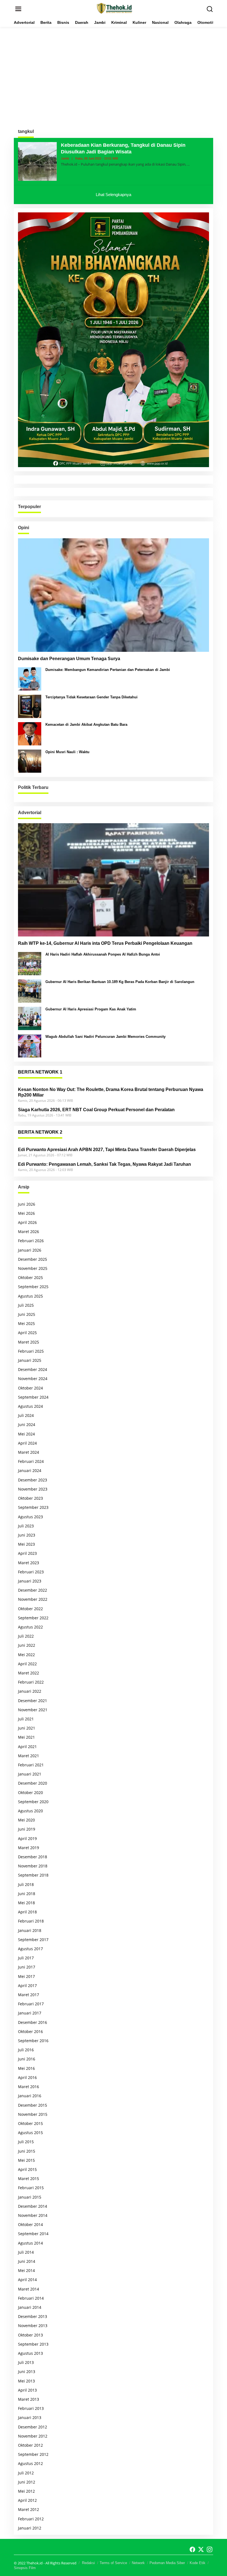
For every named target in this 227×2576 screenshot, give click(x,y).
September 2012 (33, 2454)
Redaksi (88, 2563)
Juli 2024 (26, 1415)
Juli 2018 (26, 1884)
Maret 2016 (29, 2087)
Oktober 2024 (30, 1388)
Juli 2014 (26, 2252)
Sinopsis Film (25, 2568)
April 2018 (27, 1912)
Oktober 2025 (30, 1277)
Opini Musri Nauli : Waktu (67, 752)
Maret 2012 (29, 2509)
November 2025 (33, 1268)
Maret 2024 (29, 1452)
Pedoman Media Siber (167, 2563)
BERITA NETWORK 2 (40, 1132)
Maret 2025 (29, 1342)
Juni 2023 (27, 1535)
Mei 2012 (26, 2491)
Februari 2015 (31, 2188)
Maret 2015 (29, 2179)
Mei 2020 (26, 1820)
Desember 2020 (33, 1783)
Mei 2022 (26, 1655)
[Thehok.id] (115, 8)
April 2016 (27, 2077)
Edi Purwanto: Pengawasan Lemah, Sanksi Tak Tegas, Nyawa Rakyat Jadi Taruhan (105, 1164)
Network (138, 2563)
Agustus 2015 (30, 2133)
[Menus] (18, 9)
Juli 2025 (26, 1305)
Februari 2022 (31, 1682)
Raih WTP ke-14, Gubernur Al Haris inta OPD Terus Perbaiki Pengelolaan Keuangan (105, 943)
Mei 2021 (26, 1737)
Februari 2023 (31, 1572)
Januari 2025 (30, 1360)
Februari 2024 (31, 1461)
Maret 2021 (29, 1756)
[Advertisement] (114, 74)
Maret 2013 (29, 2399)
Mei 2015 (26, 2160)
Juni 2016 (27, 2059)
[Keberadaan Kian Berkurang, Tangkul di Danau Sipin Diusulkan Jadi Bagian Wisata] (188, 164)
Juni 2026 (27, 1204)
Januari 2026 (30, 1250)
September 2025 (33, 1287)
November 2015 (33, 2114)
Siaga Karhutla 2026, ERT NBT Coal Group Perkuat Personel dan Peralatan (96, 1110)
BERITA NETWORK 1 (40, 1072)
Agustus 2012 (30, 2463)
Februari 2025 (31, 1351)
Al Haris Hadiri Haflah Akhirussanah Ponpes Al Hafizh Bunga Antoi (103, 954)
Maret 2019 (29, 1848)
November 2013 (33, 2326)
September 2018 (33, 1875)
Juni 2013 (27, 2372)
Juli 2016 (26, 2050)
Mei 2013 (26, 2381)
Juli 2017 (26, 1958)
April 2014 (27, 2280)
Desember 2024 (33, 1369)
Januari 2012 (30, 2528)
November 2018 (33, 1866)
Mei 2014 (26, 2270)
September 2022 (33, 1618)
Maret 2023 (29, 1563)
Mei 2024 (26, 1434)
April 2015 (27, 2169)
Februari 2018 (31, 1921)
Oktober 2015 (30, 2123)
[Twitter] (201, 2549)
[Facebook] (192, 2549)
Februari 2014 (31, 2298)
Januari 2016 (30, 2096)
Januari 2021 (30, 1774)
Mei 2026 (26, 1213)
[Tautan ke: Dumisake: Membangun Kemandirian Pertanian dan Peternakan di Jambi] (30, 678)
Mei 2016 (26, 2068)
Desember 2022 (33, 1590)
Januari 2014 (30, 2307)
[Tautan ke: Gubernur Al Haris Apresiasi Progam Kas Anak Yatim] (30, 1018)
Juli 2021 (26, 1719)
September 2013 (33, 2344)
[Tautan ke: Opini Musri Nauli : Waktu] (30, 761)
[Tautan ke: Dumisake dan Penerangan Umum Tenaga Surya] (114, 595)
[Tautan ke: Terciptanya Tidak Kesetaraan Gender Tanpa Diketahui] (30, 706)
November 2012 (33, 2436)
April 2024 (27, 1443)
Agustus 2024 (30, 1406)
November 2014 (33, 2215)
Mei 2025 (26, 1323)
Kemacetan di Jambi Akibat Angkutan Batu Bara (86, 725)
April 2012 (27, 2500)
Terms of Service (113, 2563)
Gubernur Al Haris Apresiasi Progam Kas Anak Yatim (91, 1009)
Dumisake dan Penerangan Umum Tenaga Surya (69, 659)
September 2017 (33, 1940)
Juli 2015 (26, 2142)
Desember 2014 (33, 2206)
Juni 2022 (27, 1645)
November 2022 (33, 1599)
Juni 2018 (27, 1894)
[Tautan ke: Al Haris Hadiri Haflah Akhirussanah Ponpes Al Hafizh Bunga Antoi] (30, 963)
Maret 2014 (29, 2289)
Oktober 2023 (30, 1498)
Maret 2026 (29, 1232)
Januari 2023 (30, 1581)
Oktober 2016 (30, 2031)
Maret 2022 (29, 1673)
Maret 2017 (29, 1995)
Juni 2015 (27, 2151)
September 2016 (33, 2041)
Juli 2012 (26, 2473)
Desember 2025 (33, 1259)
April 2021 (27, 1747)
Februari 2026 (31, 1241)
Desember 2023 (33, 1480)
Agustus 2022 (30, 1627)
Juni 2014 (27, 2261)
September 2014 (33, 2234)
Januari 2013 (30, 2417)
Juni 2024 (27, 1425)
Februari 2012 (31, 2519)
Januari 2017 (30, 2013)
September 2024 (33, 1397)
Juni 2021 (27, 1728)
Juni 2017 (27, 1967)
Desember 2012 (33, 2427)
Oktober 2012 (30, 2445)
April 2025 (27, 1333)
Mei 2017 (26, 1976)
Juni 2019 (27, 1829)
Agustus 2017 (30, 1949)
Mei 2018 (26, 1903)
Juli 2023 (26, 1526)
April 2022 (27, 1664)
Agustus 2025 (30, 1296)
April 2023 (27, 1553)
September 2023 (33, 1507)
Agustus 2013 (30, 2353)
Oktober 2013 (30, 2335)
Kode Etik (198, 2563)
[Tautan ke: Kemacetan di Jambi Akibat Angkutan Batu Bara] (30, 733)
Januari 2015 (30, 2197)
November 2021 (33, 1710)
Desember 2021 (33, 1701)
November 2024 (33, 1379)
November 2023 (33, 1489)
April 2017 (27, 1986)
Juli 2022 (26, 1636)
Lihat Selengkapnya (114, 195)
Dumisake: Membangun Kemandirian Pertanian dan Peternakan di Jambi (108, 670)
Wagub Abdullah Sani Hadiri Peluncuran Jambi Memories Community (105, 1037)
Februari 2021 (31, 1765)
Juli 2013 (26, 2362)
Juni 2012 (27, 2482)
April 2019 (27, 1838)
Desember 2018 (33, 1857)
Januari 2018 (30, 1930)
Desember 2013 (33, 2316)
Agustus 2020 (30, 1811)
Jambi (65, 158)
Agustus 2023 (30, 1517)
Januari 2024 (30, 1470)
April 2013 (27, 2390)
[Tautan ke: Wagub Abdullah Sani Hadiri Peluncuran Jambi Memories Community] (30, 1045)
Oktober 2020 (30, 1793)
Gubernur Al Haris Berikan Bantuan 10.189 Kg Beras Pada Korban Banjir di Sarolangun (120, 982)
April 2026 (27, 1222)
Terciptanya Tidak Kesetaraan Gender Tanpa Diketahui (91, 697)
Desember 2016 (33, 2022)
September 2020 (33, 1802)
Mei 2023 (26, 1544)
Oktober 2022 (30, 1609)
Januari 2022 (30, 1691)
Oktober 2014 (30, 2224)
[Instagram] (210, 2549)
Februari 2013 (31, 2408)
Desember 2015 (33, 2105)
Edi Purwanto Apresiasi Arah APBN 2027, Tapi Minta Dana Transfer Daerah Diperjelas (107, 1150)
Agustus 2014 (30, 2243)
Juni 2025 (27, 1314)
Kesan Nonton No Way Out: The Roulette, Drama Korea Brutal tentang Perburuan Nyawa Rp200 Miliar (111, 1092)
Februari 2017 (31, 2004)
